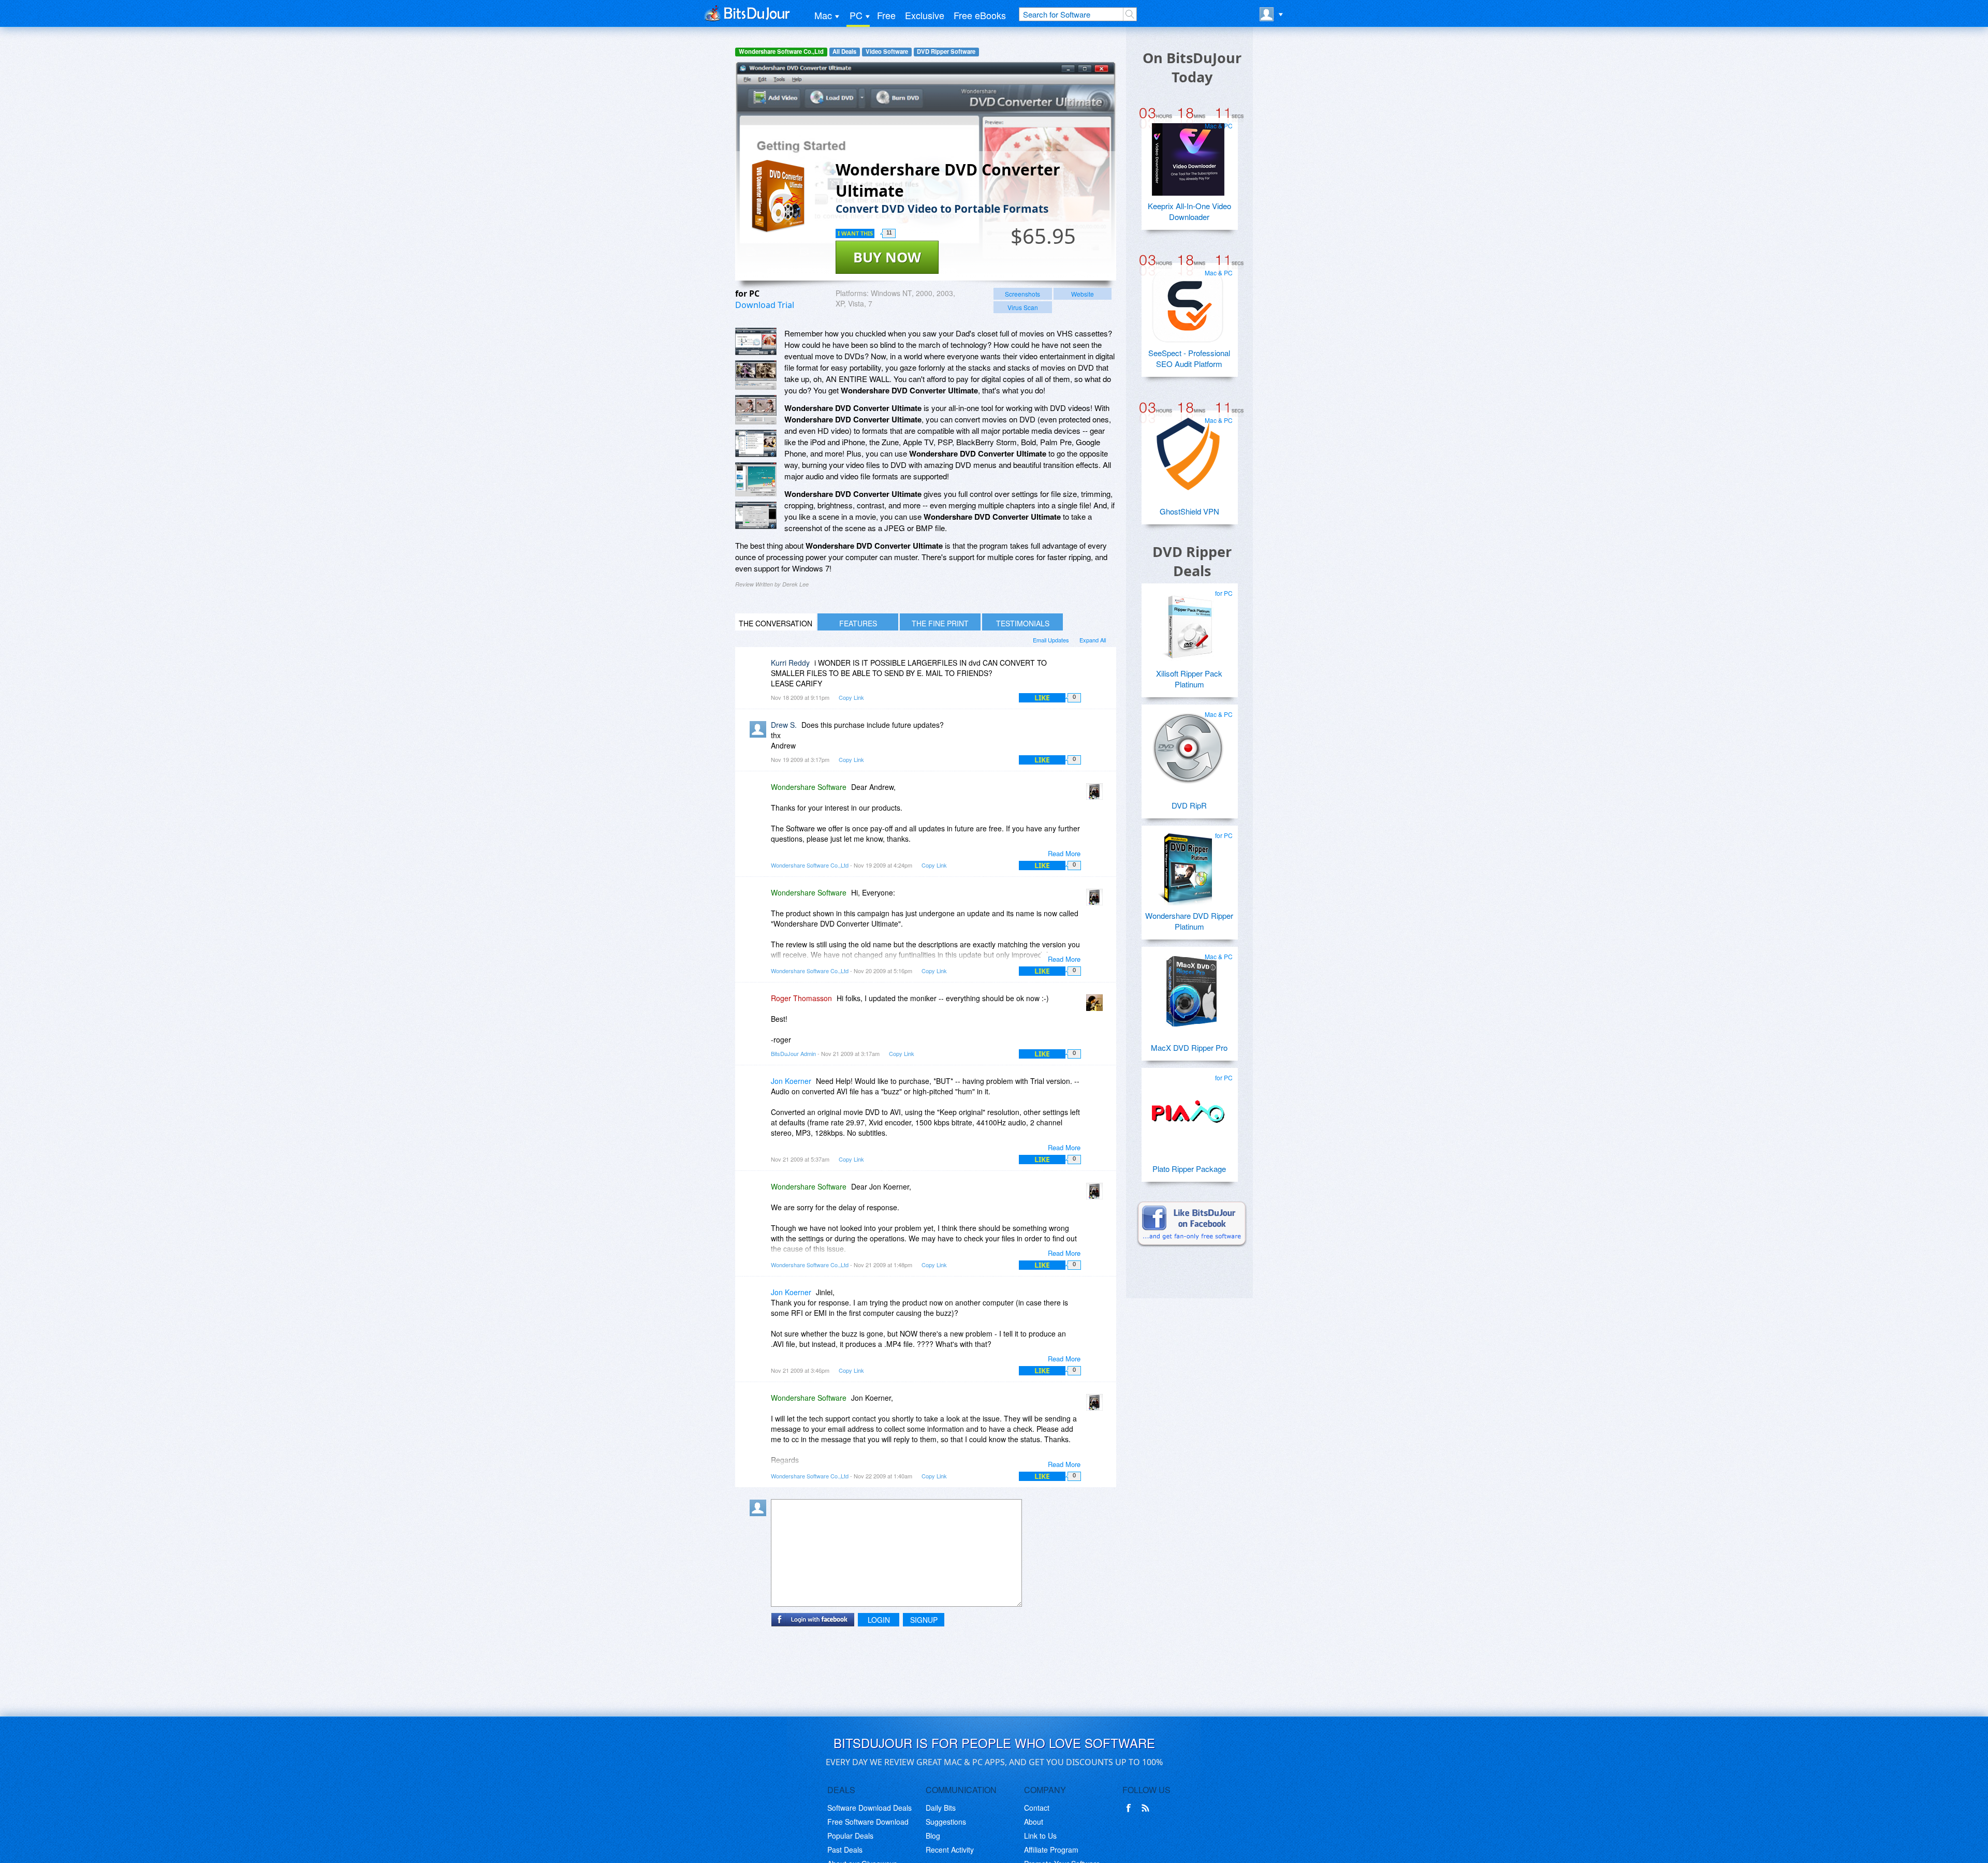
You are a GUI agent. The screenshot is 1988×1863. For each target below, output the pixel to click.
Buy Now (887, 257)
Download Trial (765, 305)
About (1034, 1822)
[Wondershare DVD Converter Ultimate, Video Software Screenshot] (756, 443)
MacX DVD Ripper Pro (1189, 1047)
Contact (1037, 1808)
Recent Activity (950, 1850)
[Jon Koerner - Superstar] (760, 1088)
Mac (823, 15)
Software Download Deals (869, 1808)
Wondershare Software (809, 787)
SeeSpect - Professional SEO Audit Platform (1189, 358)
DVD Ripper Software (946, 52)
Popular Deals (850, 1836)
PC (856, 15)
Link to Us (1040, 1836)
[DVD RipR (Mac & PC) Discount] (1188, 744)
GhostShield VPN (1189, 511)
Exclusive (925, 15)
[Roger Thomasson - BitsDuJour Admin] (1097, 1006)
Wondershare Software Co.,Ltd (781, 52)
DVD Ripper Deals (1192, 561)
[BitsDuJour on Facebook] (1131, 1808)
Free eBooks (980, 15)
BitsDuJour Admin (793, 1053)
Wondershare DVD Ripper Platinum (1189, 921)
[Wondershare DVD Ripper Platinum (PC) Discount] (1188, 865)
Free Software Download (868, 1822)
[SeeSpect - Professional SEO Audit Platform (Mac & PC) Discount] (1188, 302)
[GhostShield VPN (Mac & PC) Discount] (1188, 450)
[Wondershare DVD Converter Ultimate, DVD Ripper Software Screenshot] (756, 410)
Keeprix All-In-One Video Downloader (1189, 211)
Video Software (887, 52)
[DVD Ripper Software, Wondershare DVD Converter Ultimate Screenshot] (756, 479)
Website (1083, 294)
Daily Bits (941, 1808)
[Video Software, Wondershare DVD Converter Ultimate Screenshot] (756, 515)
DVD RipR (1189, 805)
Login (879, 1620)
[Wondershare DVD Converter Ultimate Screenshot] (756, 341)
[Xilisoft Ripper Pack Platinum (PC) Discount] (1188, 623)
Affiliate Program (1051, 1850)
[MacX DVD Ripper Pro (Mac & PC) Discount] (1188, 986)
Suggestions (946, 1822)
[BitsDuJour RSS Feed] (1147, 1808)
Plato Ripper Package (1189, 1169)
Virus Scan (1023, 307)
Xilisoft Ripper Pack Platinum (1189, 679)
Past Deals (845, 1850)
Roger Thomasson (801, 998)
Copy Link (851, 697)
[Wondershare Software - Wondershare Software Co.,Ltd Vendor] (1097, 794)
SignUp (924, 1620)
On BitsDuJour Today (1192, 67)
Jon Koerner (791, 1081)
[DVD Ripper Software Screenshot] (756, 375)
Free (886, 15)
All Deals (844, 52)
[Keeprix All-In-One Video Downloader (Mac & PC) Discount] (1188, 155)
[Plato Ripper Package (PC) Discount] (1188, 1107)
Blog (933, 1836)
